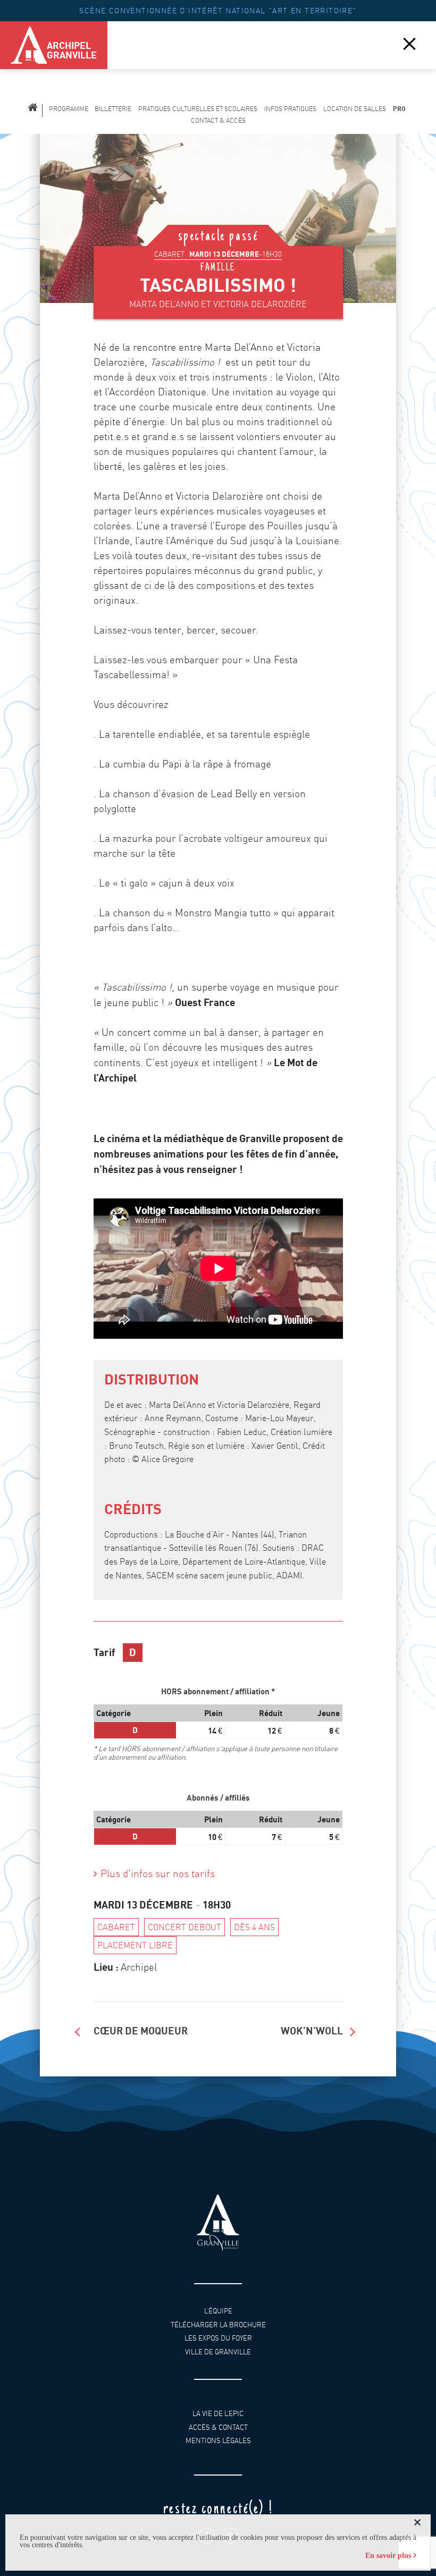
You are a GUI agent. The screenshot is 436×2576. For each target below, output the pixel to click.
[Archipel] (21, 45)
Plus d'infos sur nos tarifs (158, 1874)
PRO (399, 109)
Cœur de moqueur (141, 2030)
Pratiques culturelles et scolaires (198, 109)
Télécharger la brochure (218, 2325)
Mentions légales (218, 2441)
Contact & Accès (218, 120)
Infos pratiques (290, 109)
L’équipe (218, 2311)
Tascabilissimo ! (218, 285)
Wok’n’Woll (312, 2030)
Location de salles (355, 109)
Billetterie (113, 109)
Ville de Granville (218, 2352)
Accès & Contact (218, 2427)
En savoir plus (388, 2556)
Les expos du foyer (218, 2338)
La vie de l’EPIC (218, 2414)
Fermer (409, 43)
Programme (69, 109)
